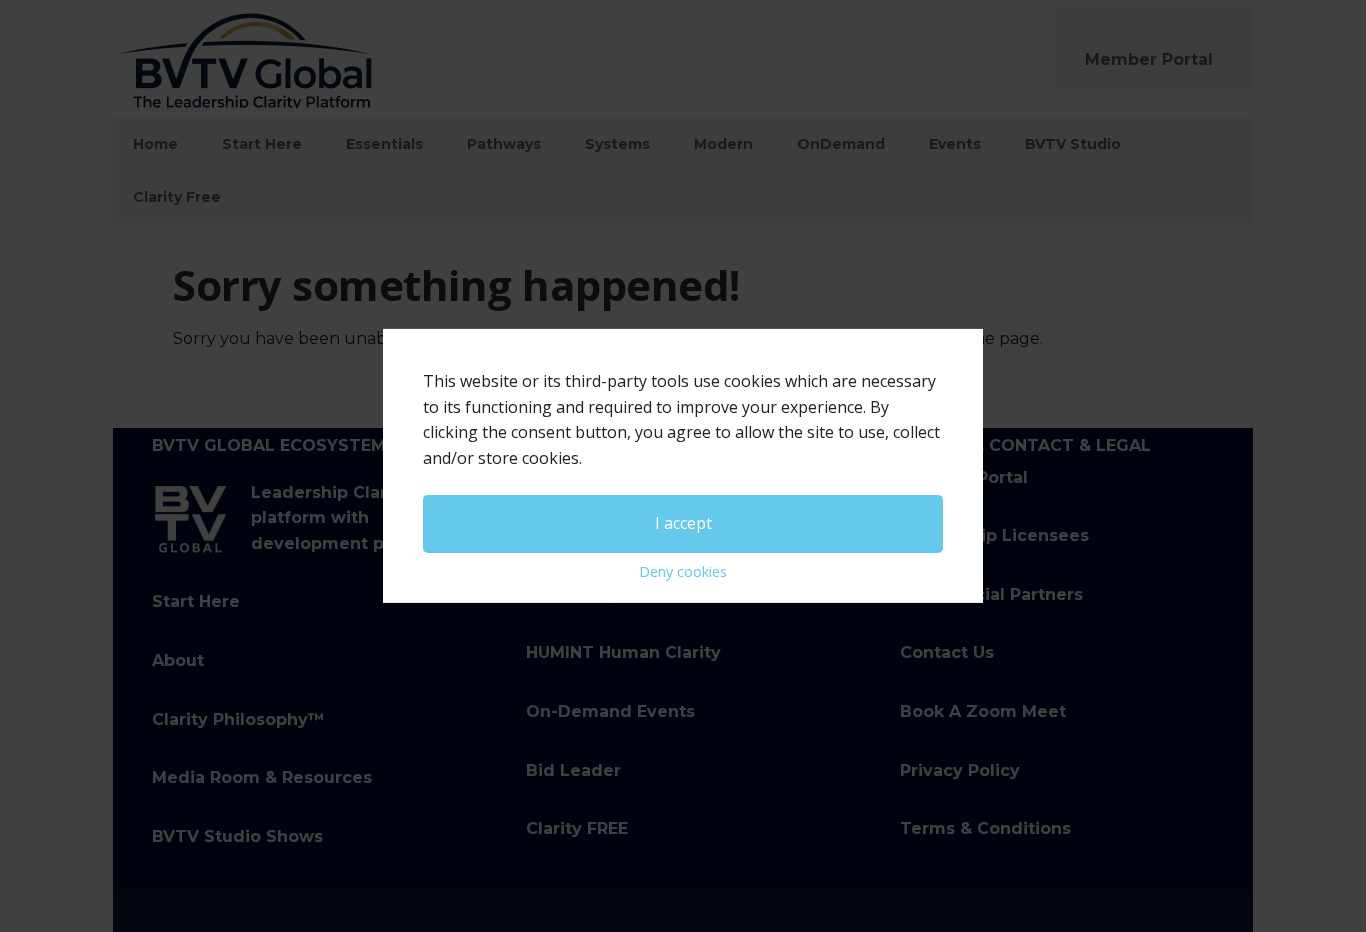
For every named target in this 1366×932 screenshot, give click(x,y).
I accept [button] (683, 523)
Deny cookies (683, 571)
